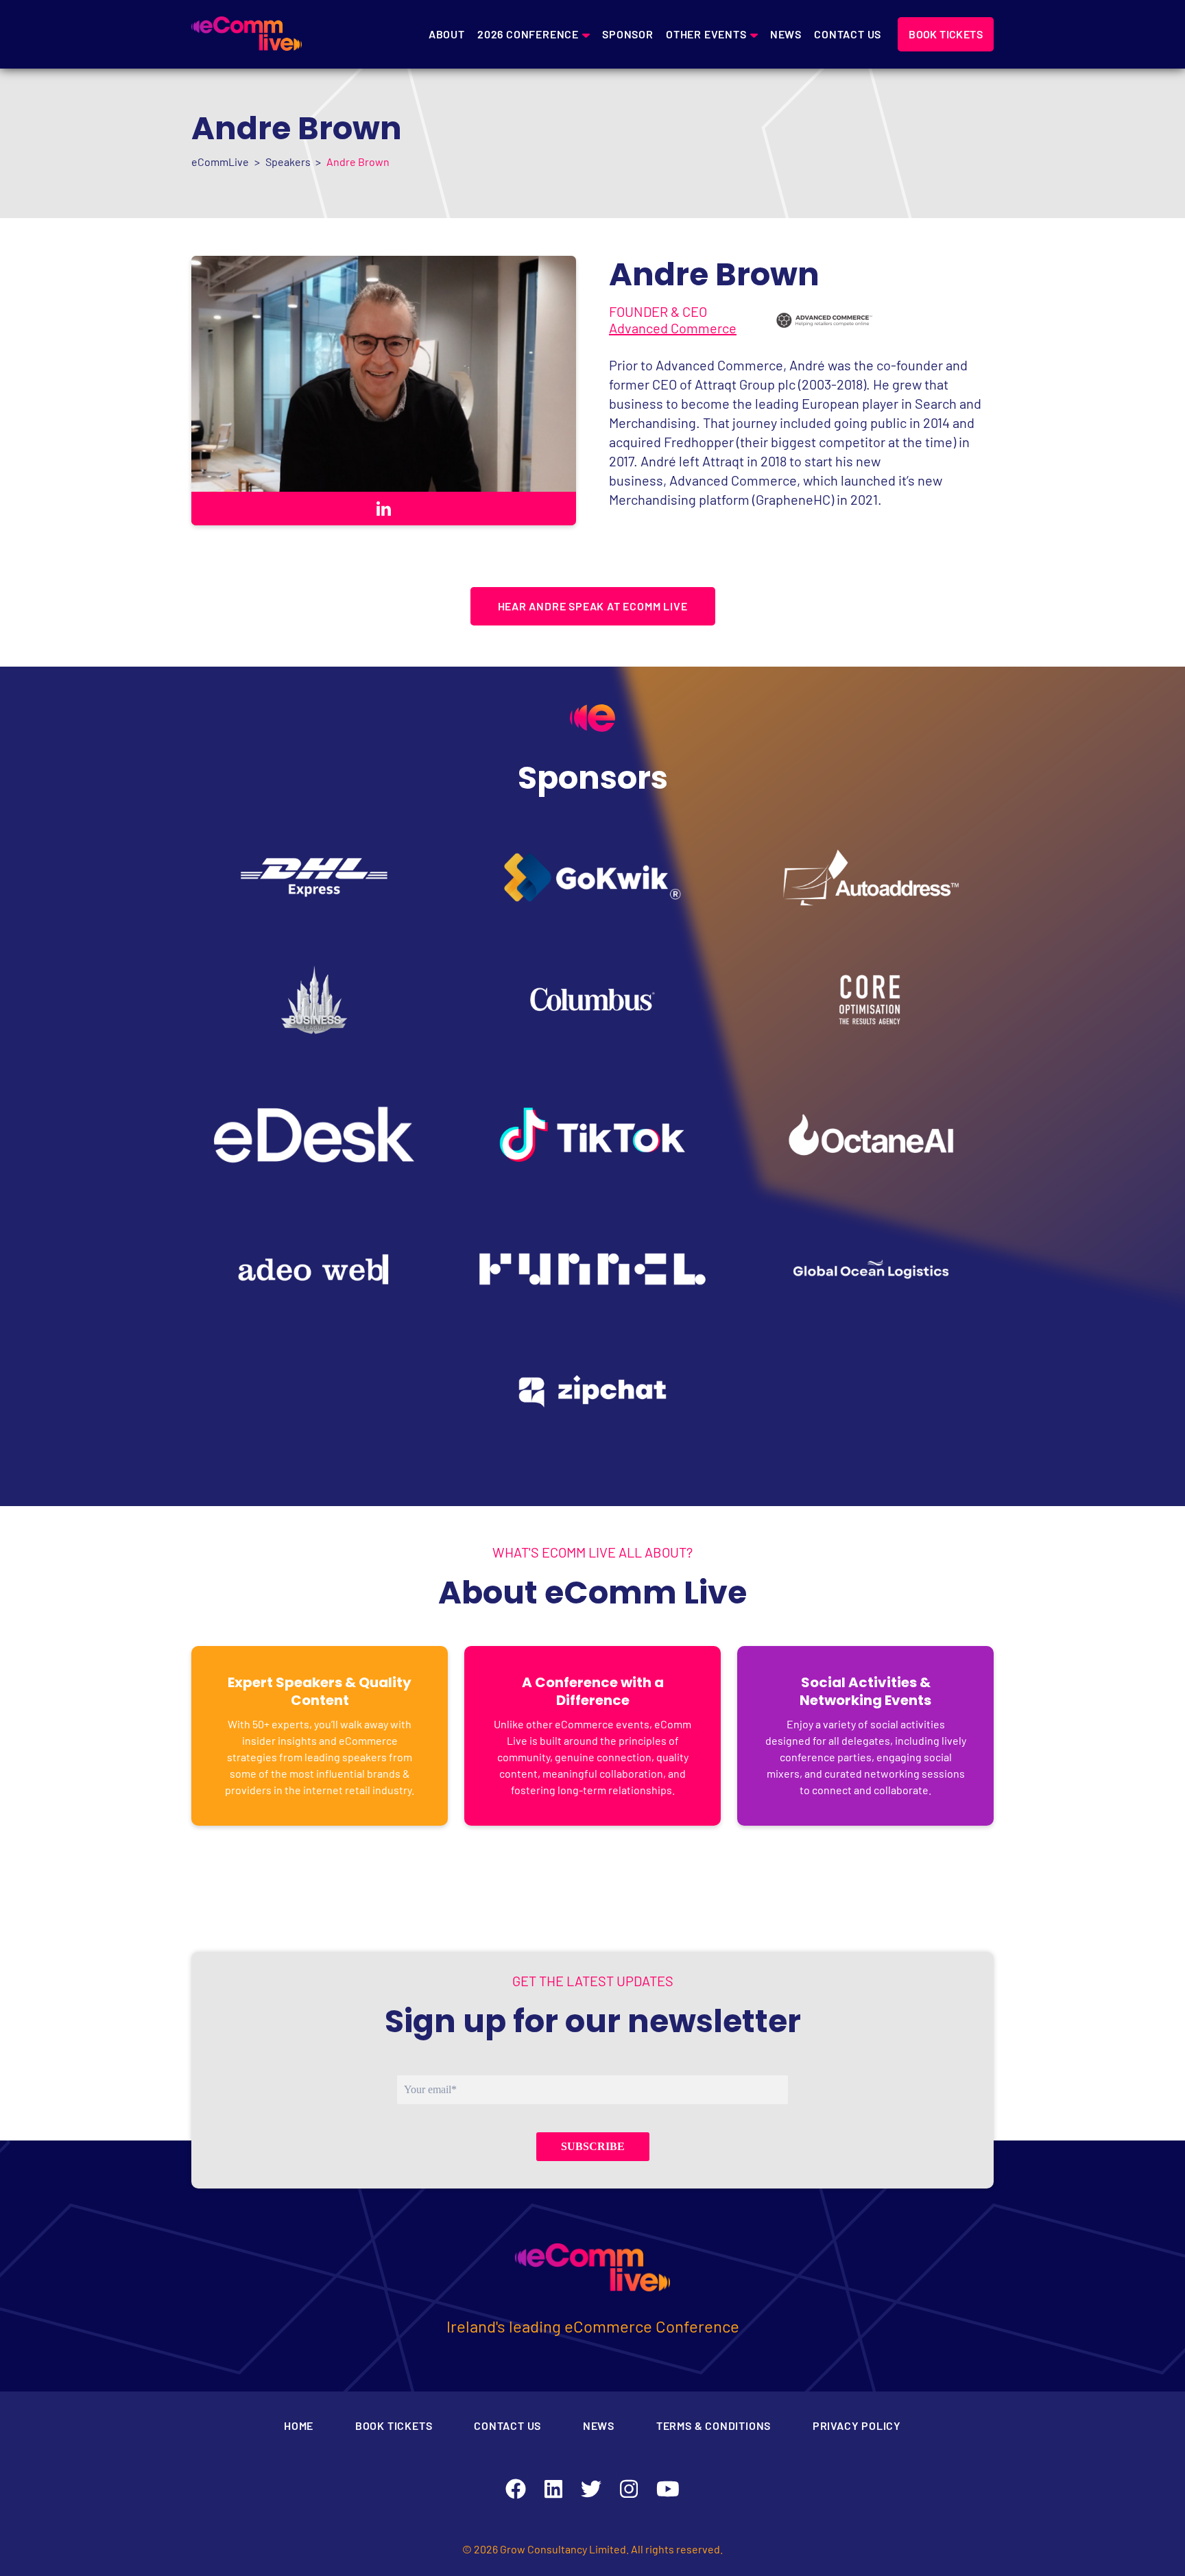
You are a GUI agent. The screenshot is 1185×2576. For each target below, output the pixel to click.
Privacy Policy (857, 2425)
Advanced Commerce (673, 328)
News (786, 34)
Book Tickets (394, 2425)
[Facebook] (516, 2489)
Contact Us (848, 34)
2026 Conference (528, 34)
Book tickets (946, 34)
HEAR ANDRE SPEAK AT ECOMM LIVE (593, 606)
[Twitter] (591, 2489)
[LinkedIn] (553, 2489)
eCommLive (220, 162)
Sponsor (628, 34)
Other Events (706, 34)
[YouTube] (668, 2489)
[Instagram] (629, 2489)
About (447, 34)
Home (299, 2425)
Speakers (288, 162)
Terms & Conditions (714, 2425)
